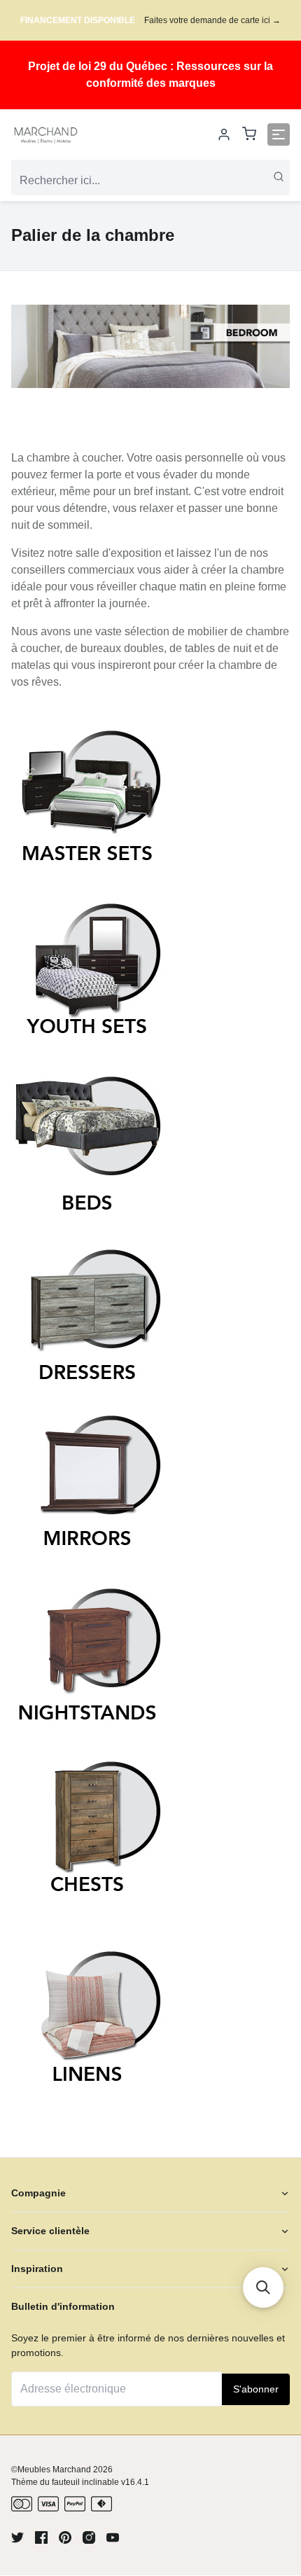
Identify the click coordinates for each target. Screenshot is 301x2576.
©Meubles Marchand (51, 2470)
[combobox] (150, 181)
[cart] (249, 135)
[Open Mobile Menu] (279, 134)
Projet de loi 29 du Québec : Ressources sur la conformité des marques (150, 75)
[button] (263, 2287)
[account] (224, 134)
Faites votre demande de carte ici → (212, 20)
